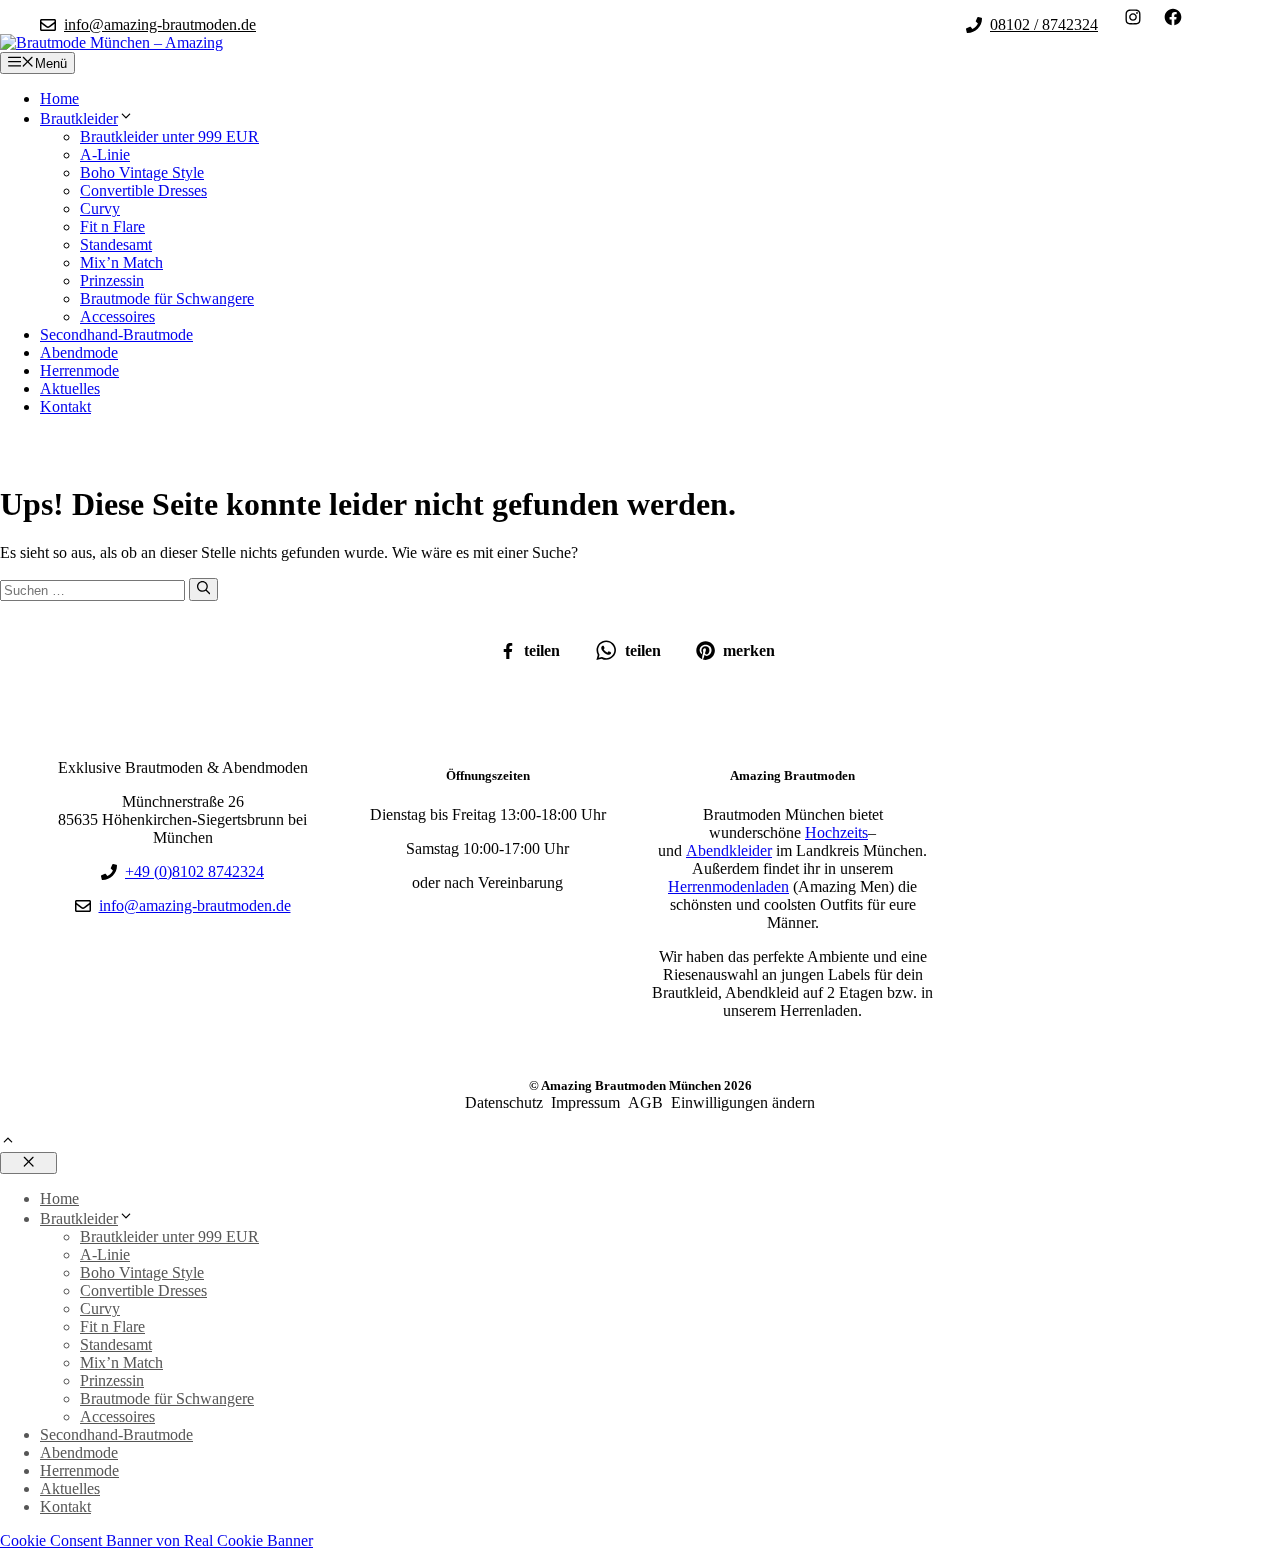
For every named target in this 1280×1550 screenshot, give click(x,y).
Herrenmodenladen (728, 886)
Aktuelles (70, 388)
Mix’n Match (121, 262)
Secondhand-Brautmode (116, 334)
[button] (8, 1142)
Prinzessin (112, 280)
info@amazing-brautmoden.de (160, 24)
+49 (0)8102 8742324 (194, 871)
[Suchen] (203, 589)
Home (59, 98)
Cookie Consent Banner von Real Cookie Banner (156, 1540)
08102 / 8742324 (1044, 24)
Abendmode (79, 352)
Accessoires (117, 316)
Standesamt (116, 244)
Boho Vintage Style (142, 172)
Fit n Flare (112, 226)
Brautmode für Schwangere (167, 298)
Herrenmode (79, 370)
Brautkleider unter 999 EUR (169, 136)
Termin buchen (72, 447)
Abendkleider (729, 850)
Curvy (100, 208)
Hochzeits (836, 832)
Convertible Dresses (143, 190)
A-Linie (105, 154)
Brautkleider (79, 118)
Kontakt (65, 406)
